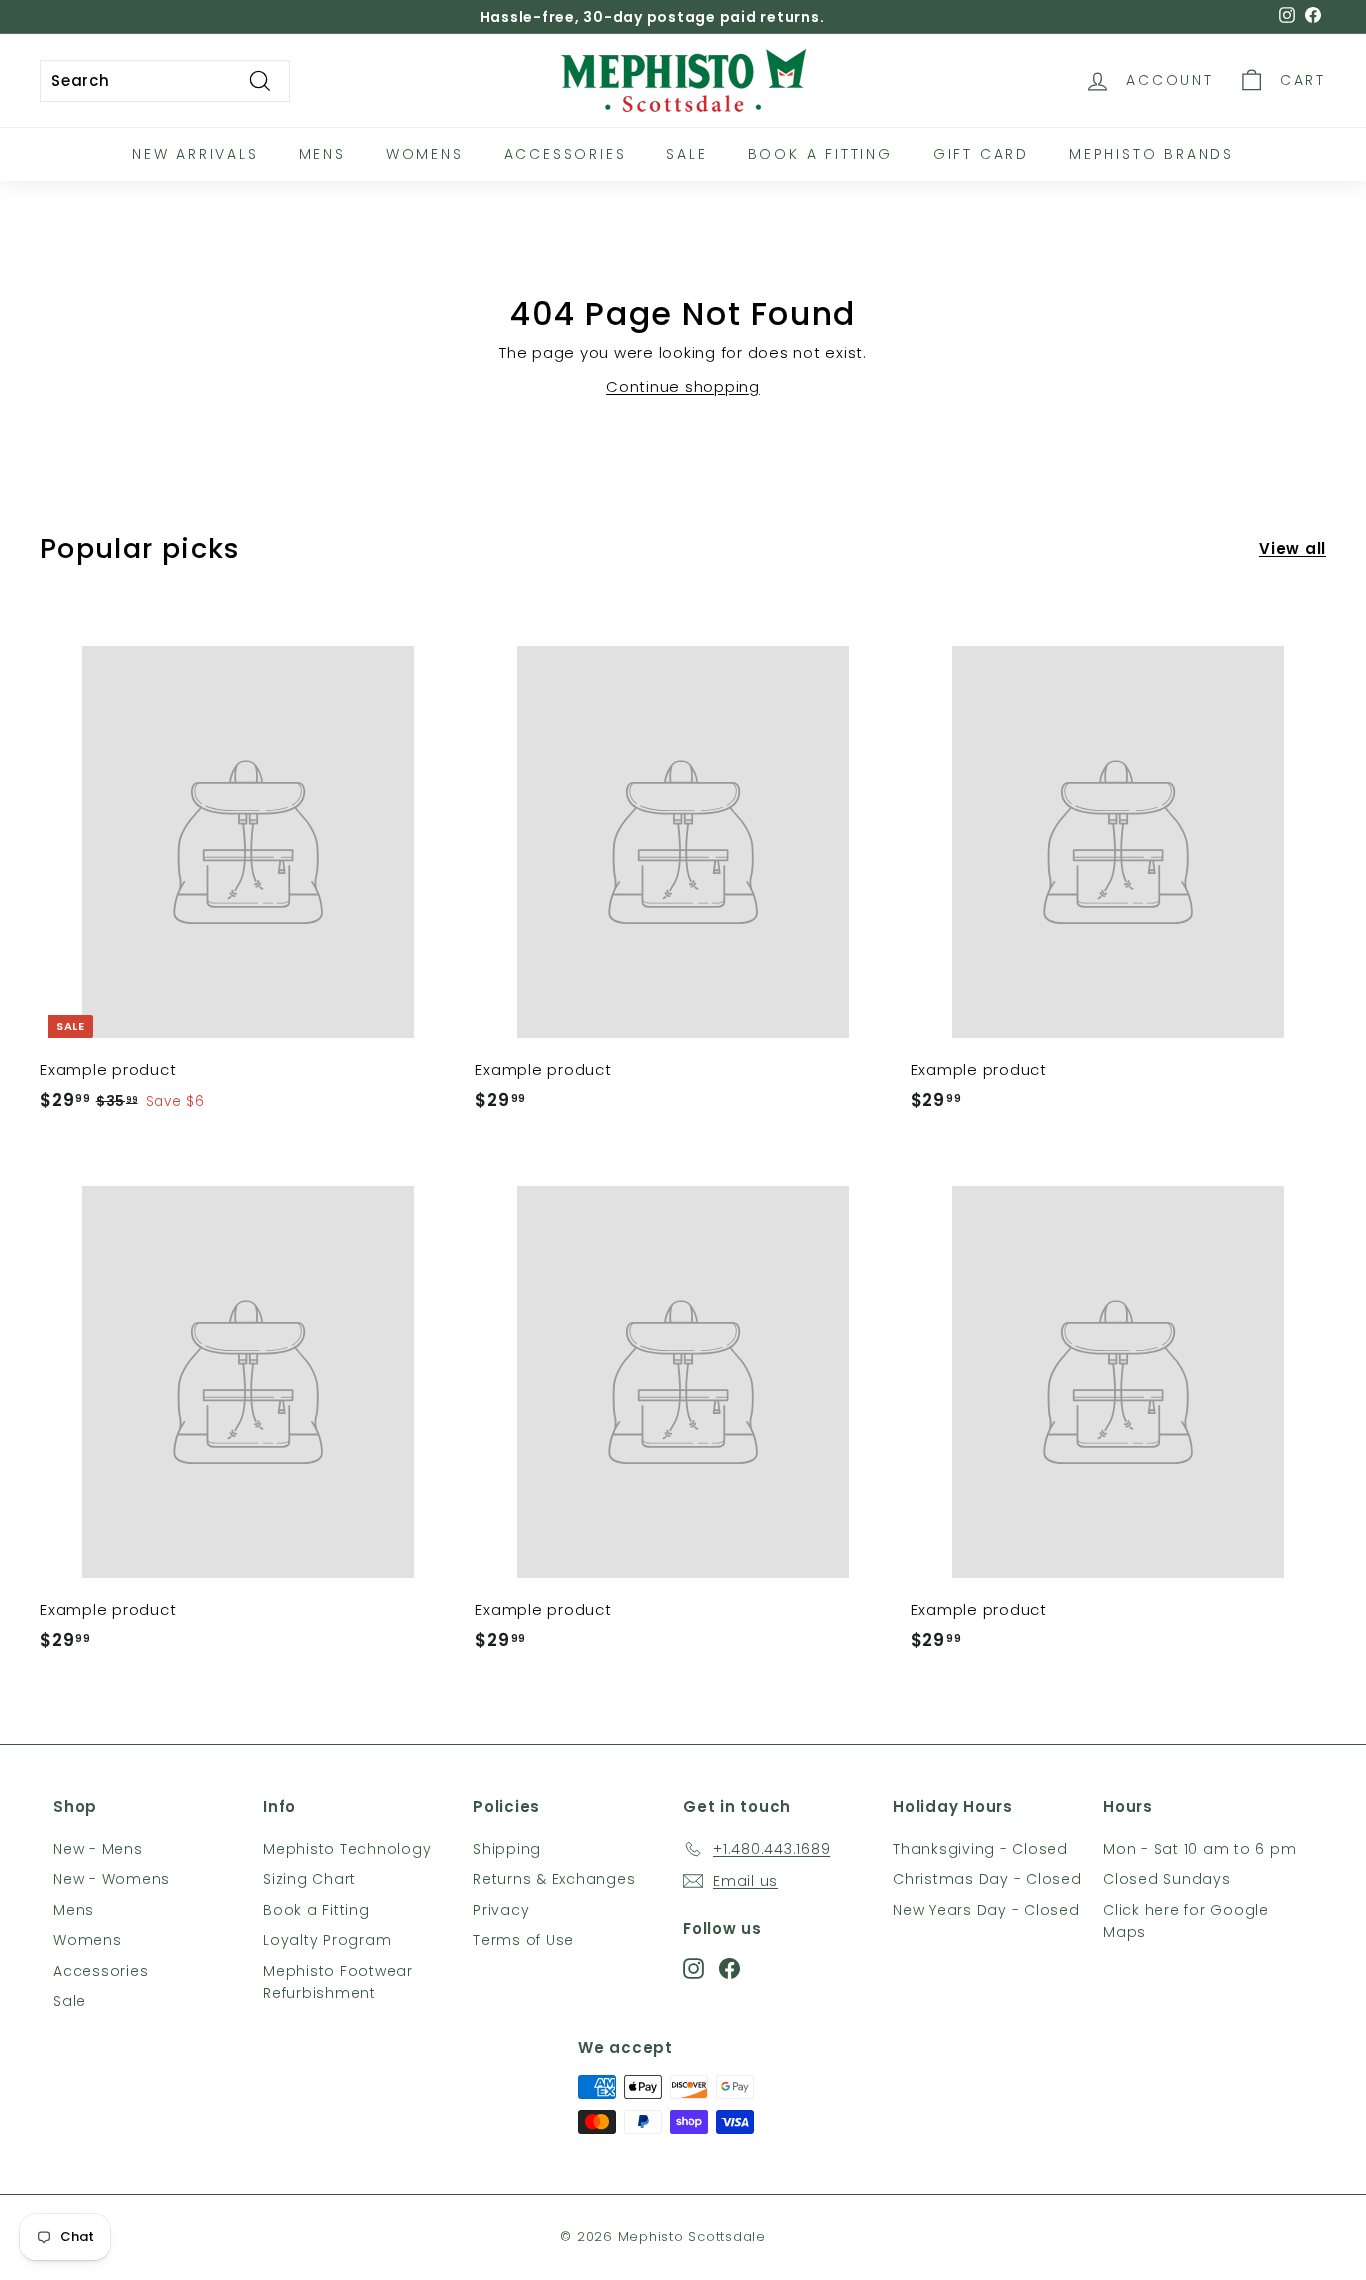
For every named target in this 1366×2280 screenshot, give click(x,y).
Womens (425, 154)
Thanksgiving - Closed (980, 1849)
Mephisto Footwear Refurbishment (338, 1982)
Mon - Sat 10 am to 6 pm (1199, 1849)
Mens (322, 154)
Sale (686, 154)
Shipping (507, 1849)
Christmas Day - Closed (987, 1879)
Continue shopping (683, 386)
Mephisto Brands (1151, 154)
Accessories (565, 154)
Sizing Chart (309, 1879)
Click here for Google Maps (1186, 1921)
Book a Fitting (316, 1910)
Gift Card (981, 154)
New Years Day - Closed (986, 1910)
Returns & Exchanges (554, 1879)
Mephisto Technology (347, 1849)
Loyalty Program (327, 1940)
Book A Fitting (820, 154)
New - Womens (111, 1879)
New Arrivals (195, 154)
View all (1292, 548)
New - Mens (98, 1849)
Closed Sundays (1167, 1879)
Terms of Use (523, 1940)
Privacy (501, 1910)
